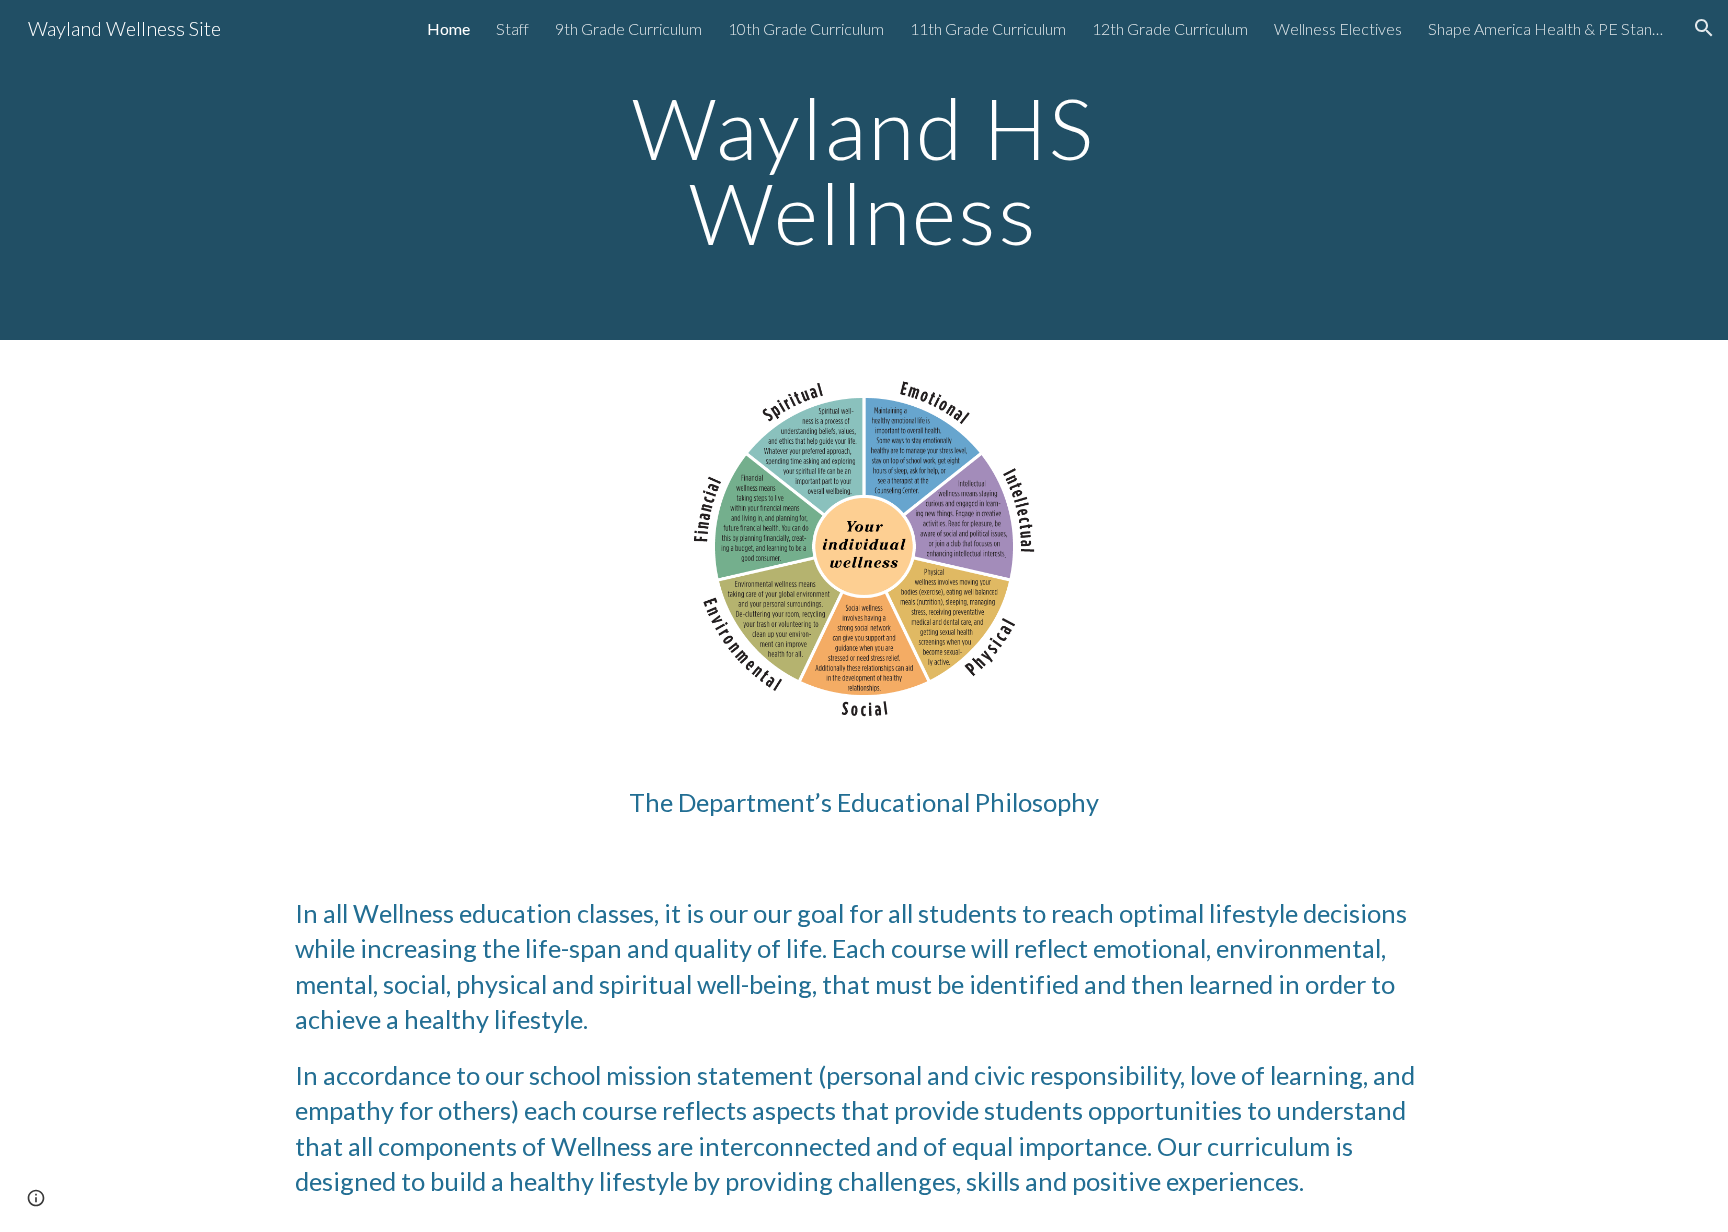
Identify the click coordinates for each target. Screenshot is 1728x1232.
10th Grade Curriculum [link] (806, 28)
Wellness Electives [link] (1338, 28)
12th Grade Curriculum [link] (1170, 28)
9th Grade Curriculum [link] (628, 28)
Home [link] (448, 28)
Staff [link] (512, 28)
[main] (864, 170)
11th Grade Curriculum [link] (988, 28)
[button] (1704, 28)
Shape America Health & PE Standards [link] (1548, 28)
